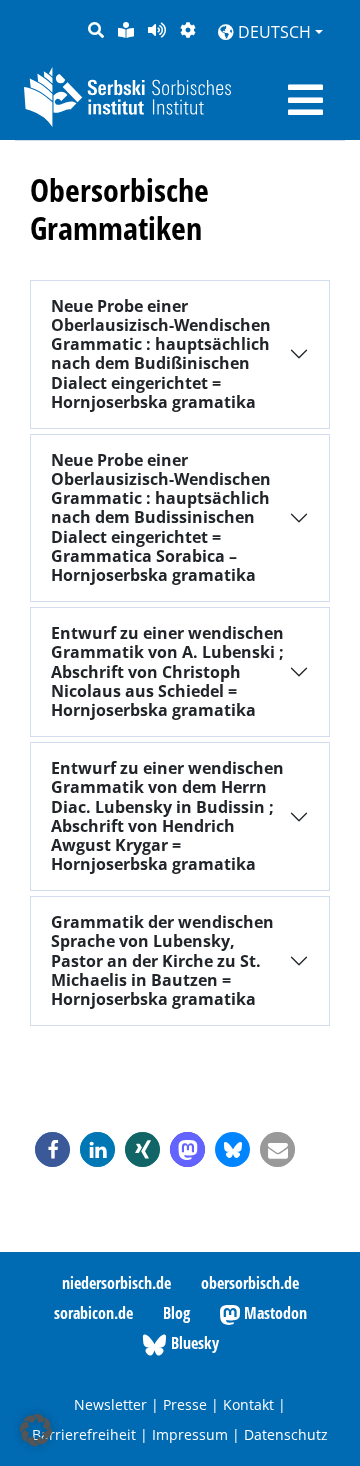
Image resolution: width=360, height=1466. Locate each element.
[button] (52, 1149)
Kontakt (248, 1404)
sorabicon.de (93, 1313)
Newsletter (110, 1404)
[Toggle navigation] (305, 100)
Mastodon (273, 1313)
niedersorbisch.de (116, 1283)
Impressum (190, 1434)
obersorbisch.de (250, 1283)
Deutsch (272, 32)
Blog (176, 1313)
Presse (185, 1404)
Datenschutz (286, 1434)
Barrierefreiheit (84, 1434)
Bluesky (193, 1343)
